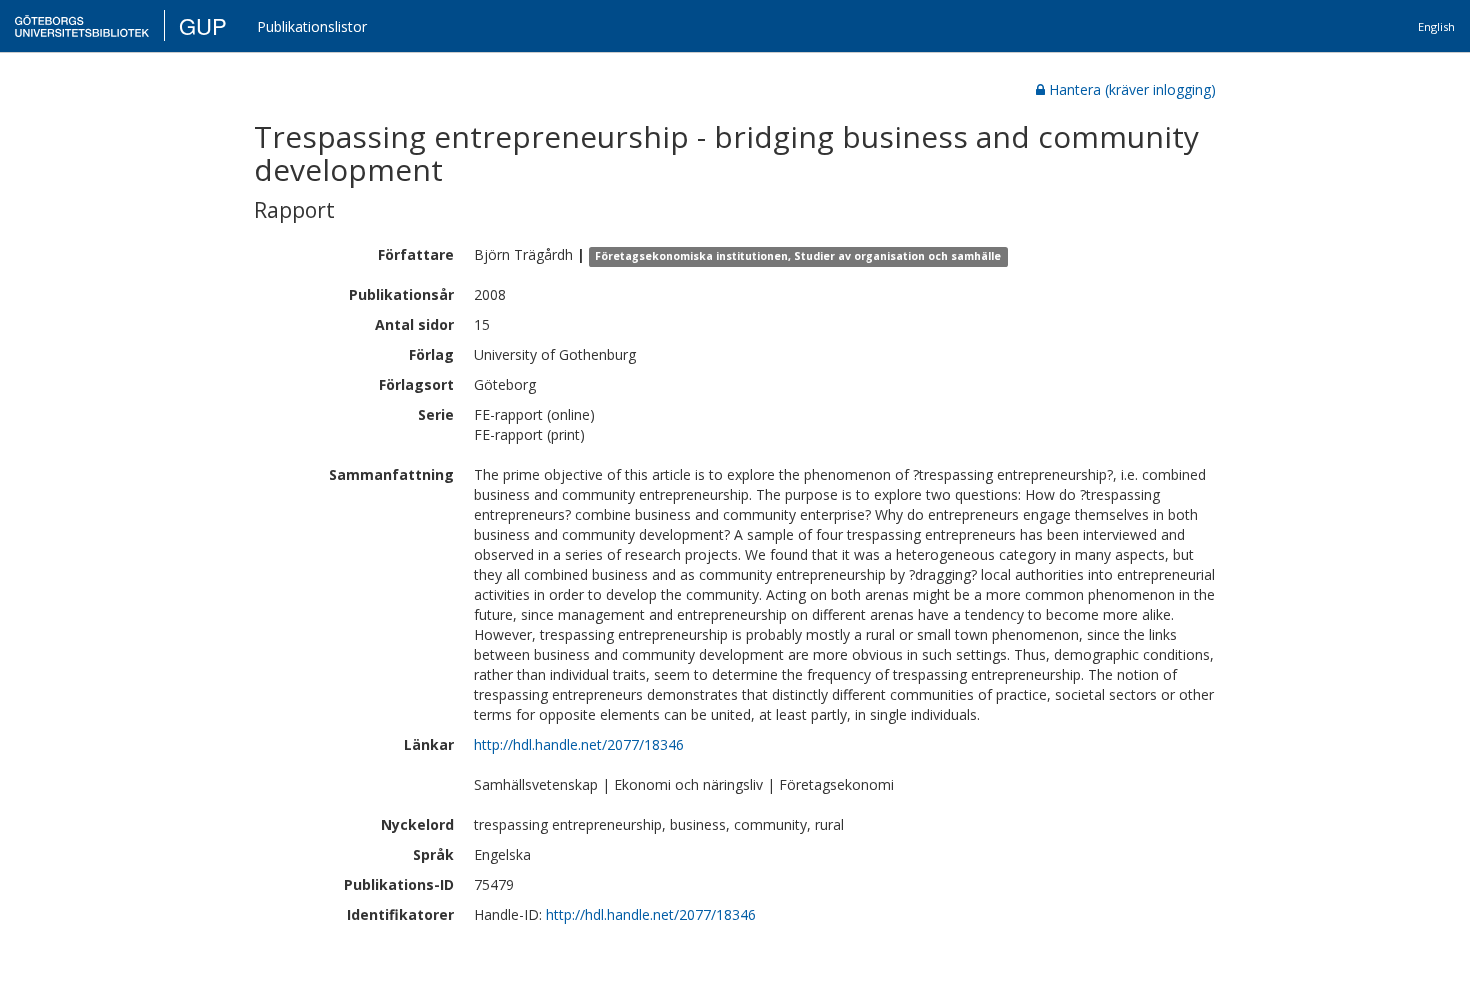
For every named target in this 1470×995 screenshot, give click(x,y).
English (1436, 26)
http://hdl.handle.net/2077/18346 (579, 744)
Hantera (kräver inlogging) (1132, 89)
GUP (203, 25)
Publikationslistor (312, 26)
